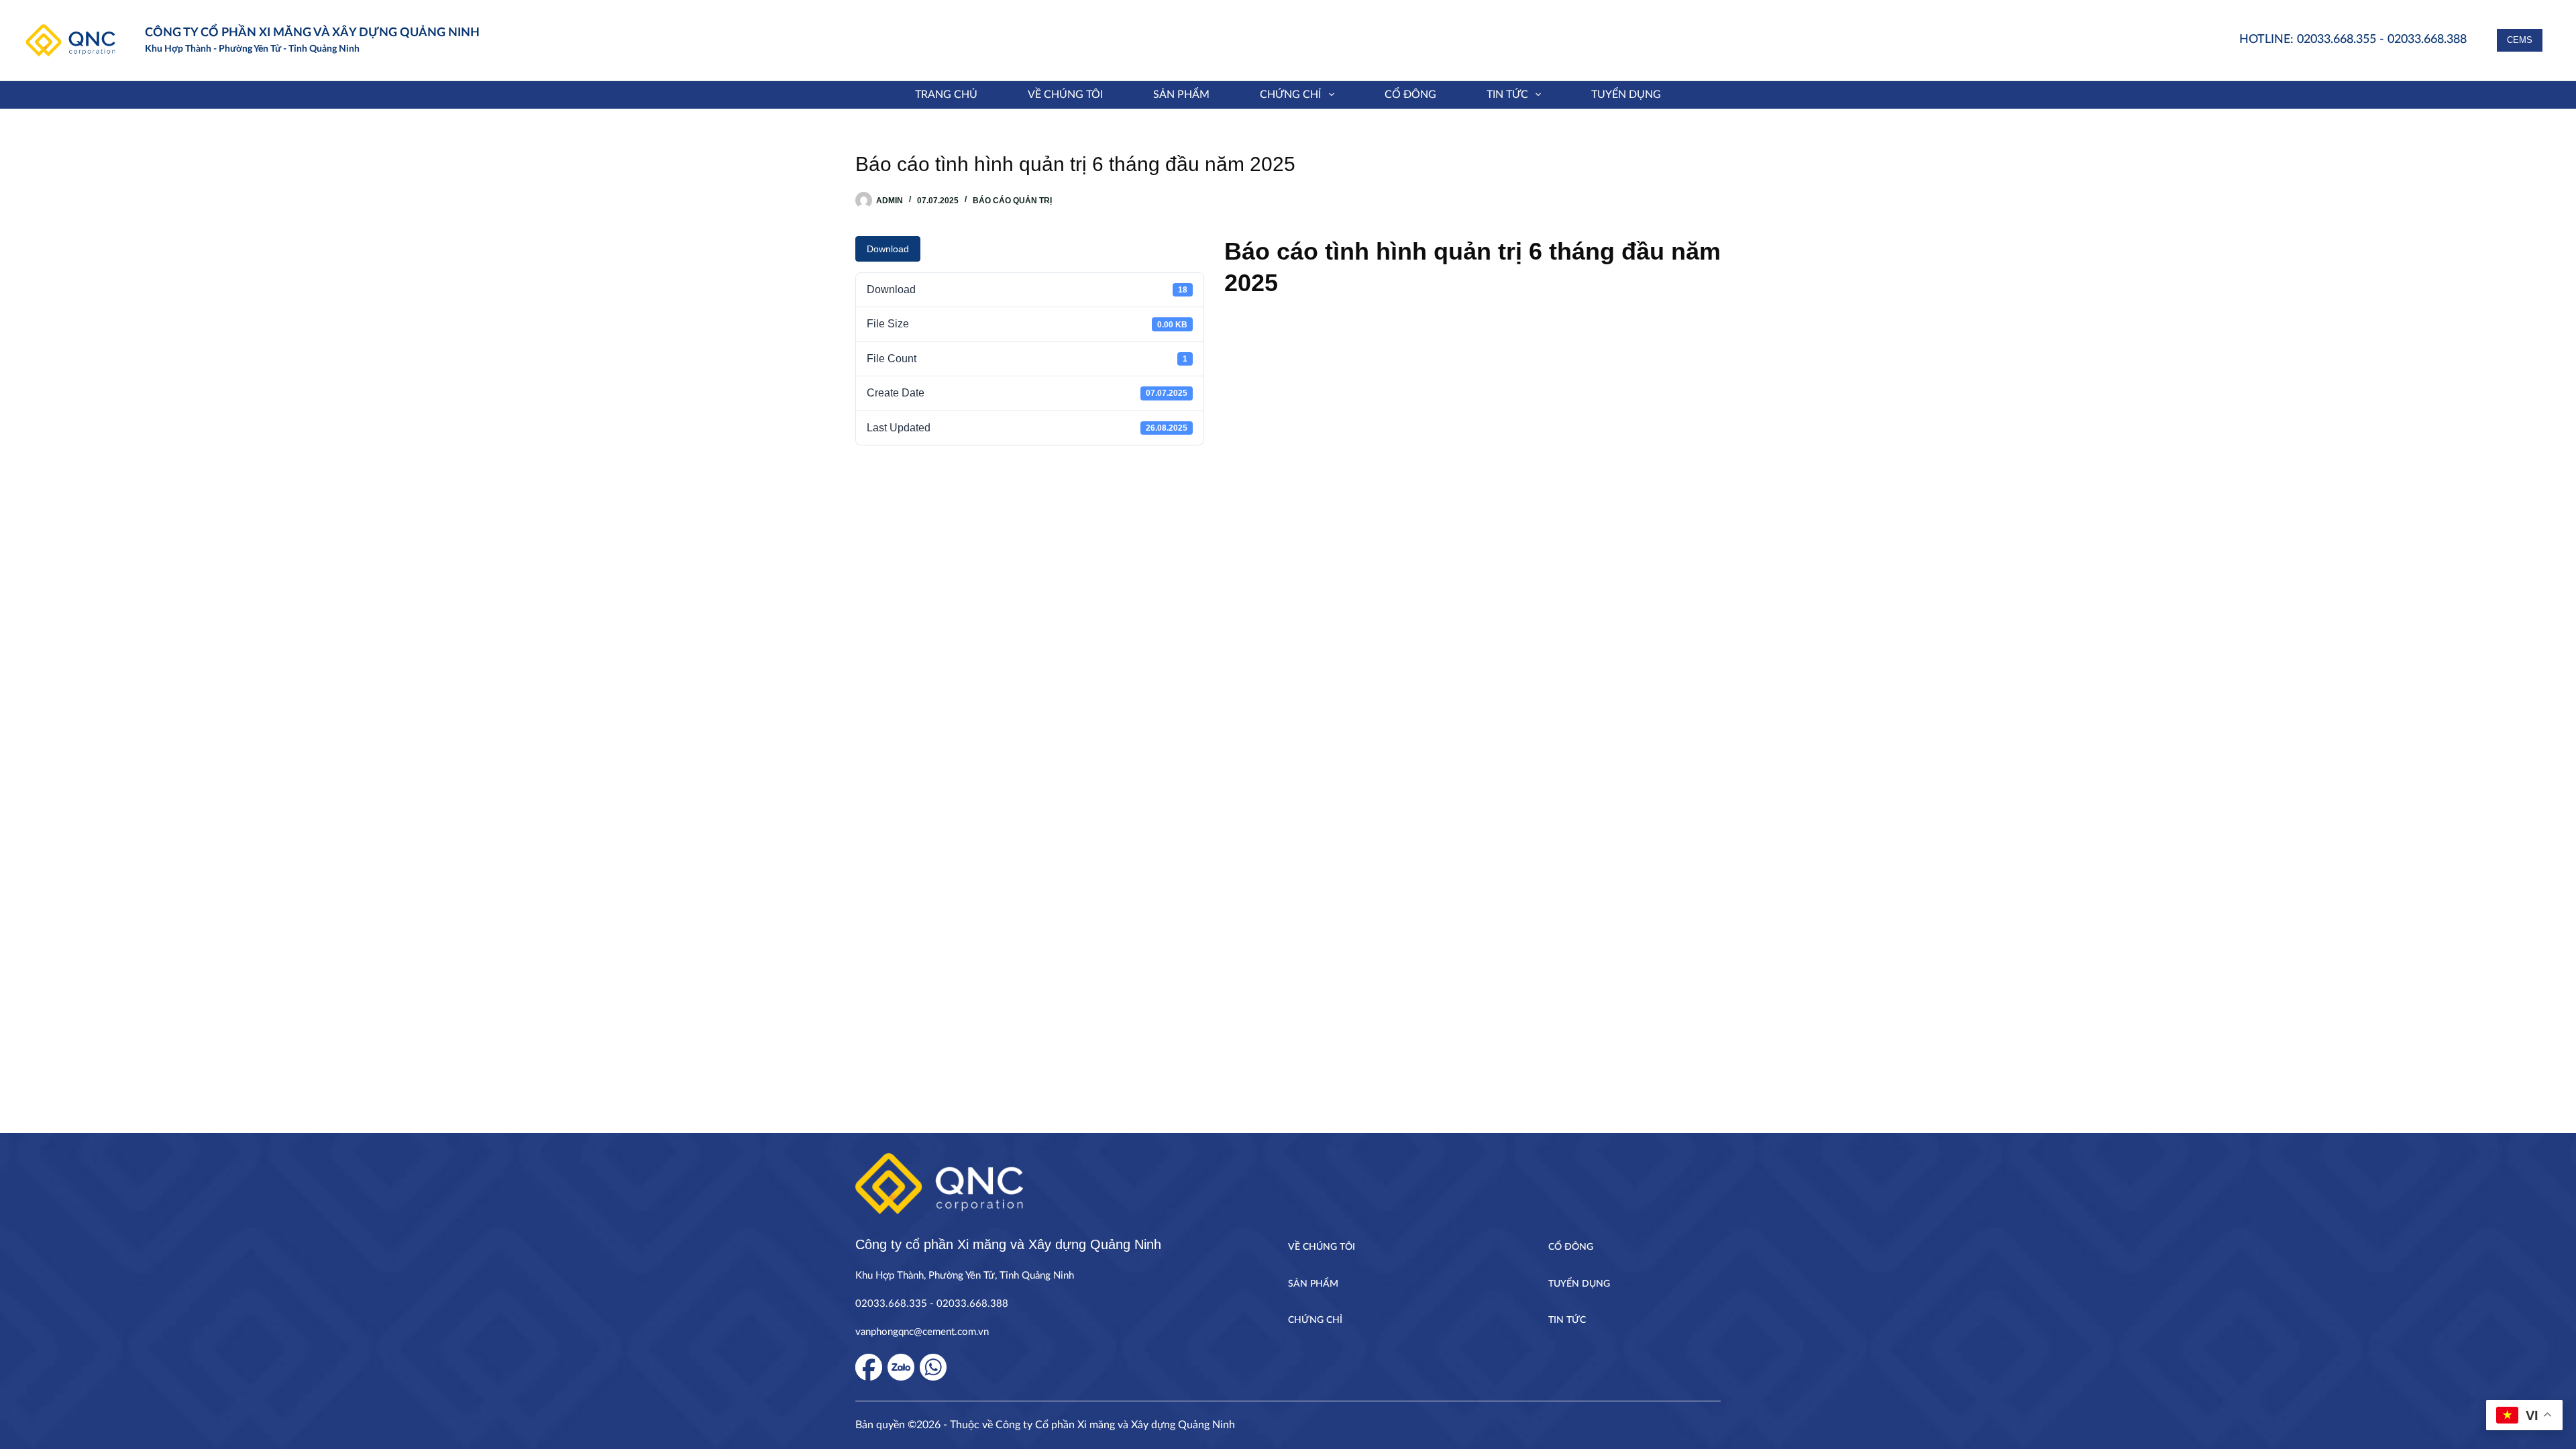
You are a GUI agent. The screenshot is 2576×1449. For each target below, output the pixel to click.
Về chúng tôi (1065, 95)
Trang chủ (946, 95)
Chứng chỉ (1290, 95)
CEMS (2520, 40)
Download (888, 249)
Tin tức (1507, 95)
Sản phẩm (1181, 95)
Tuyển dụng (1626, 95)
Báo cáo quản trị (1012, 201)
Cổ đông (1410, 95)
